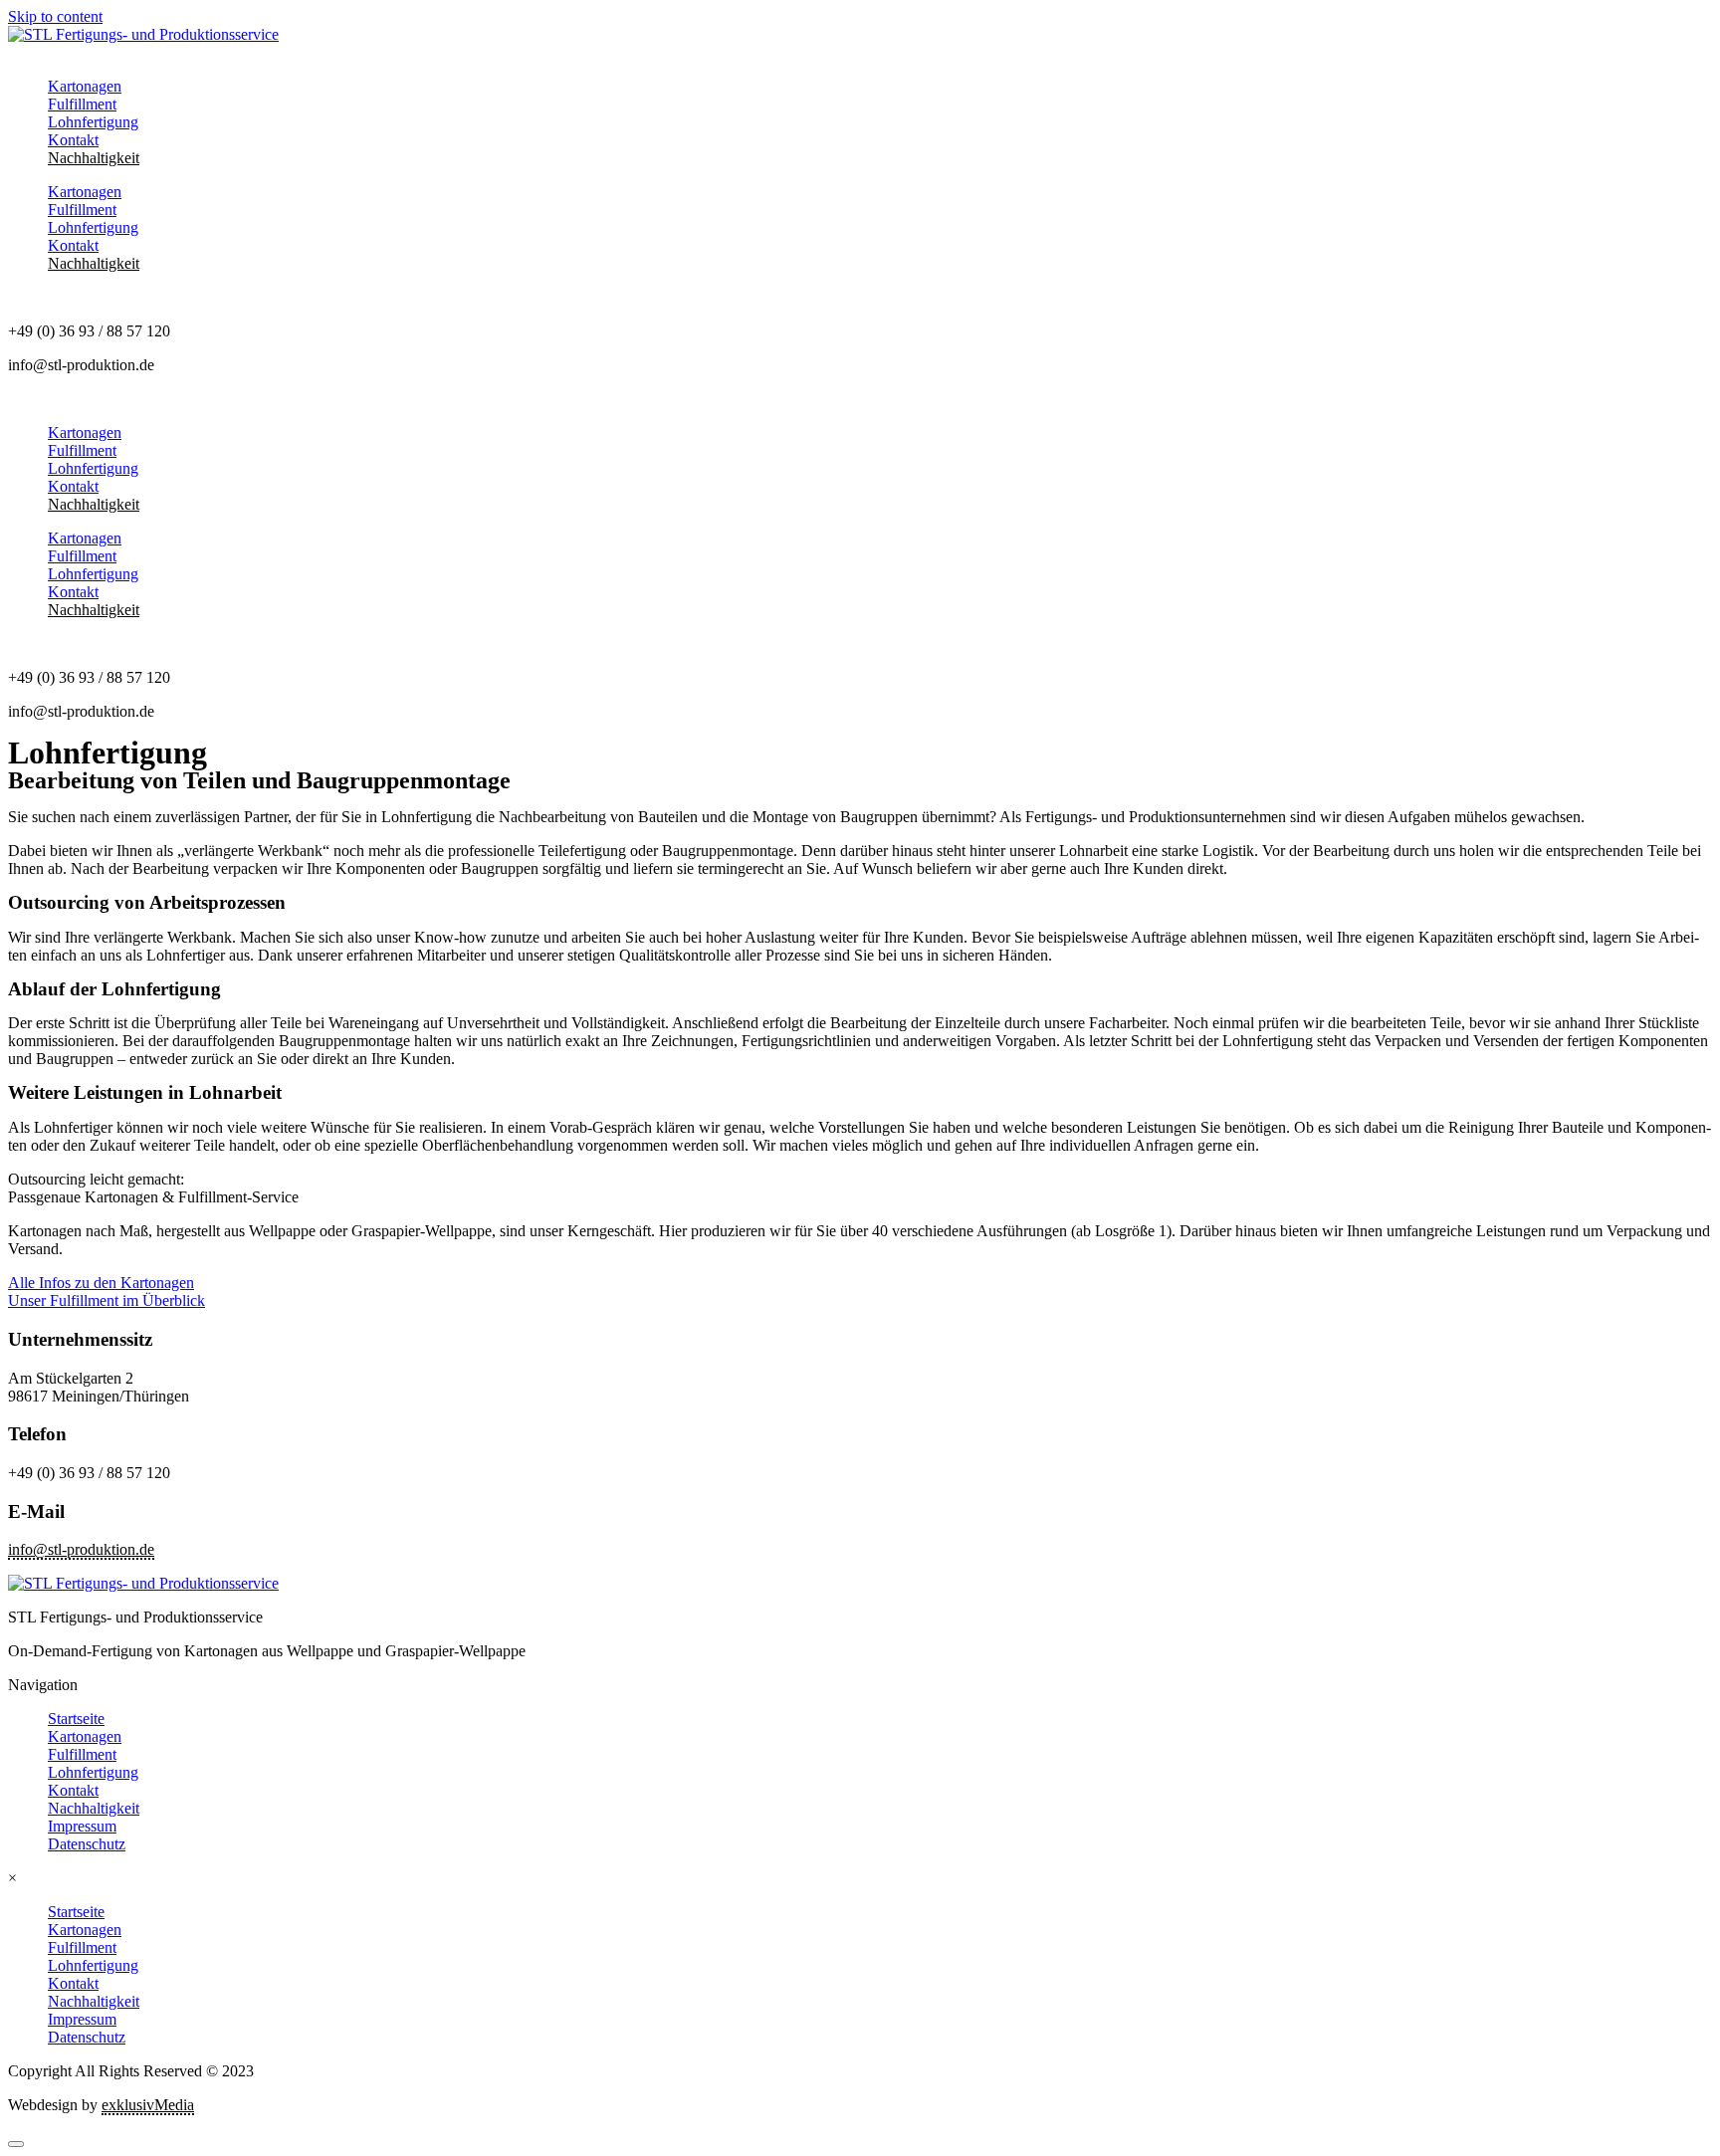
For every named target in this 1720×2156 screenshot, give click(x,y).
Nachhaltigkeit (94, 158)
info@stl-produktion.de (81, 1549)
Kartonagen (85, 86)
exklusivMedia (148, 2105)
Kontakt (73, 140)
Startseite (76, 1719)
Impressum (82, 1826)
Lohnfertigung (93, 122)
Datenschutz (87, 1844)
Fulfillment (82, 104)
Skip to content (55, 16)
